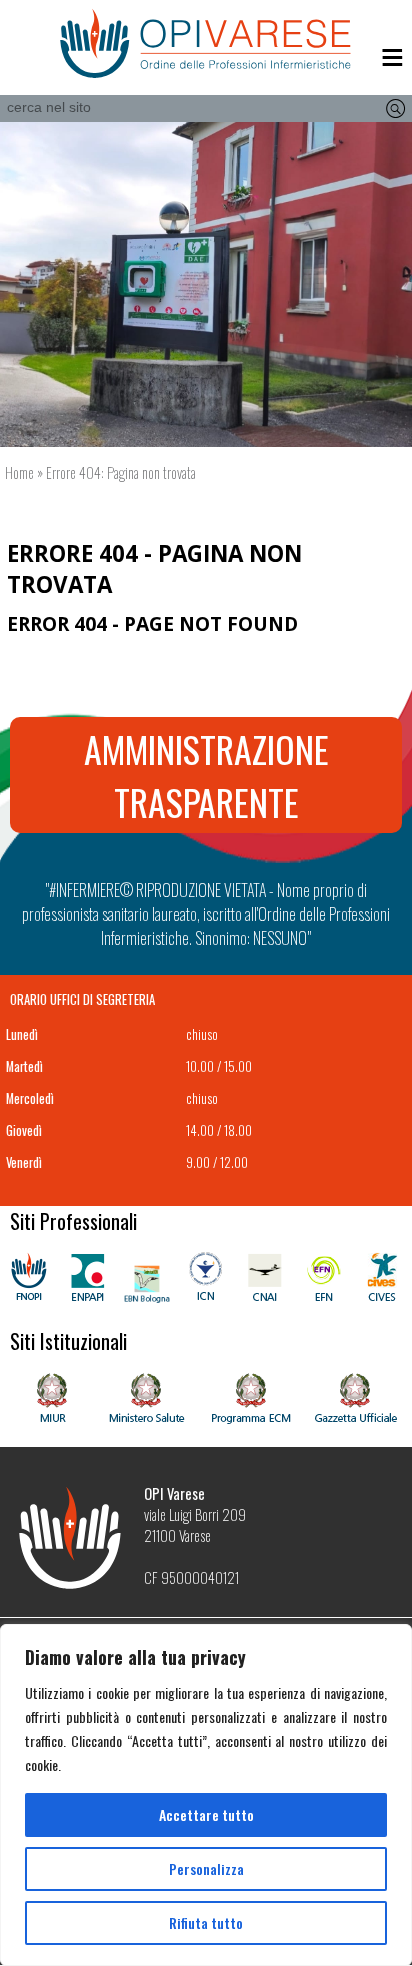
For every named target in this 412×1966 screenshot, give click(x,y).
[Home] (206, 44)
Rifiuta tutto (206, 1922)
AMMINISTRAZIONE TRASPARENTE (206, 775)
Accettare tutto (206, 1814)
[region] (206, 1795)
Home (19, 472)
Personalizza (206, 1868)
